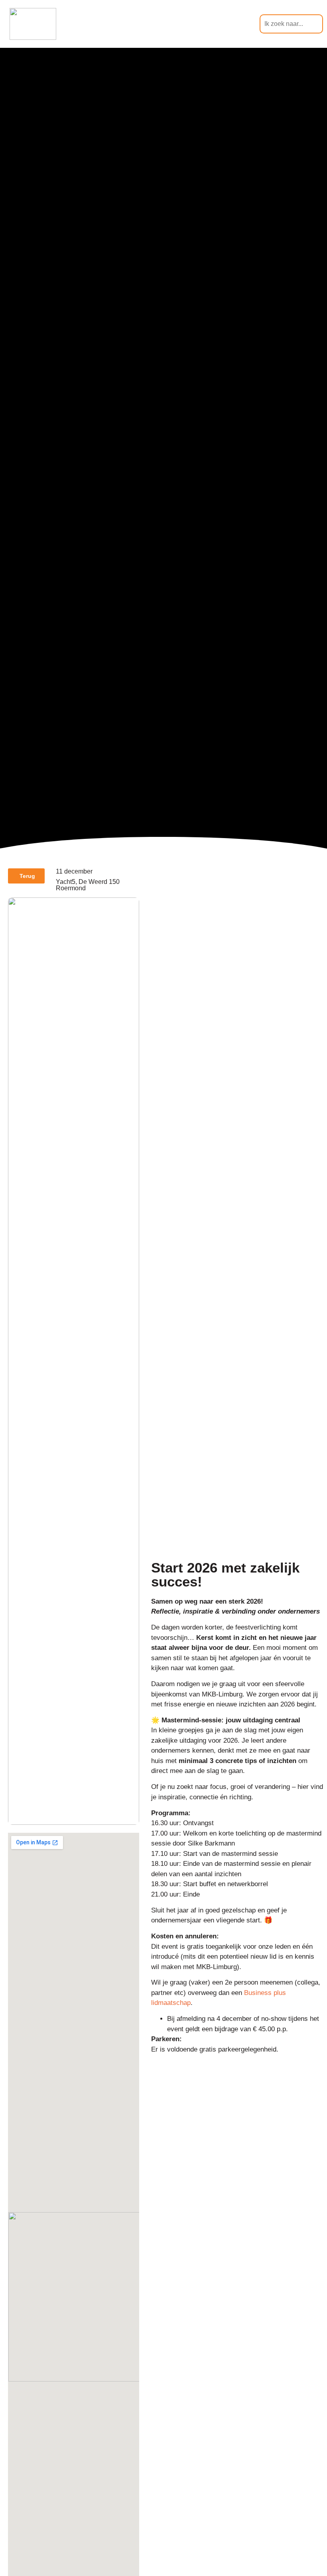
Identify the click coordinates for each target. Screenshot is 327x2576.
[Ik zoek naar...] (291, 24)
